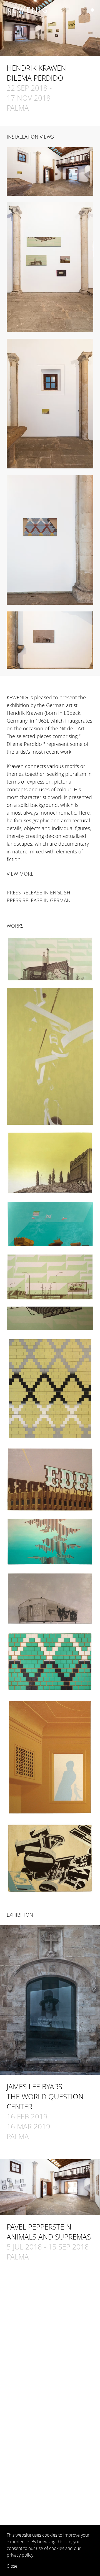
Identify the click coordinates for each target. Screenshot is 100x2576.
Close (12, 2566)
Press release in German (39, 900)
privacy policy (20, 2555)
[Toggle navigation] (92, 10)
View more (20, 874)
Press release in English (38, 892)
